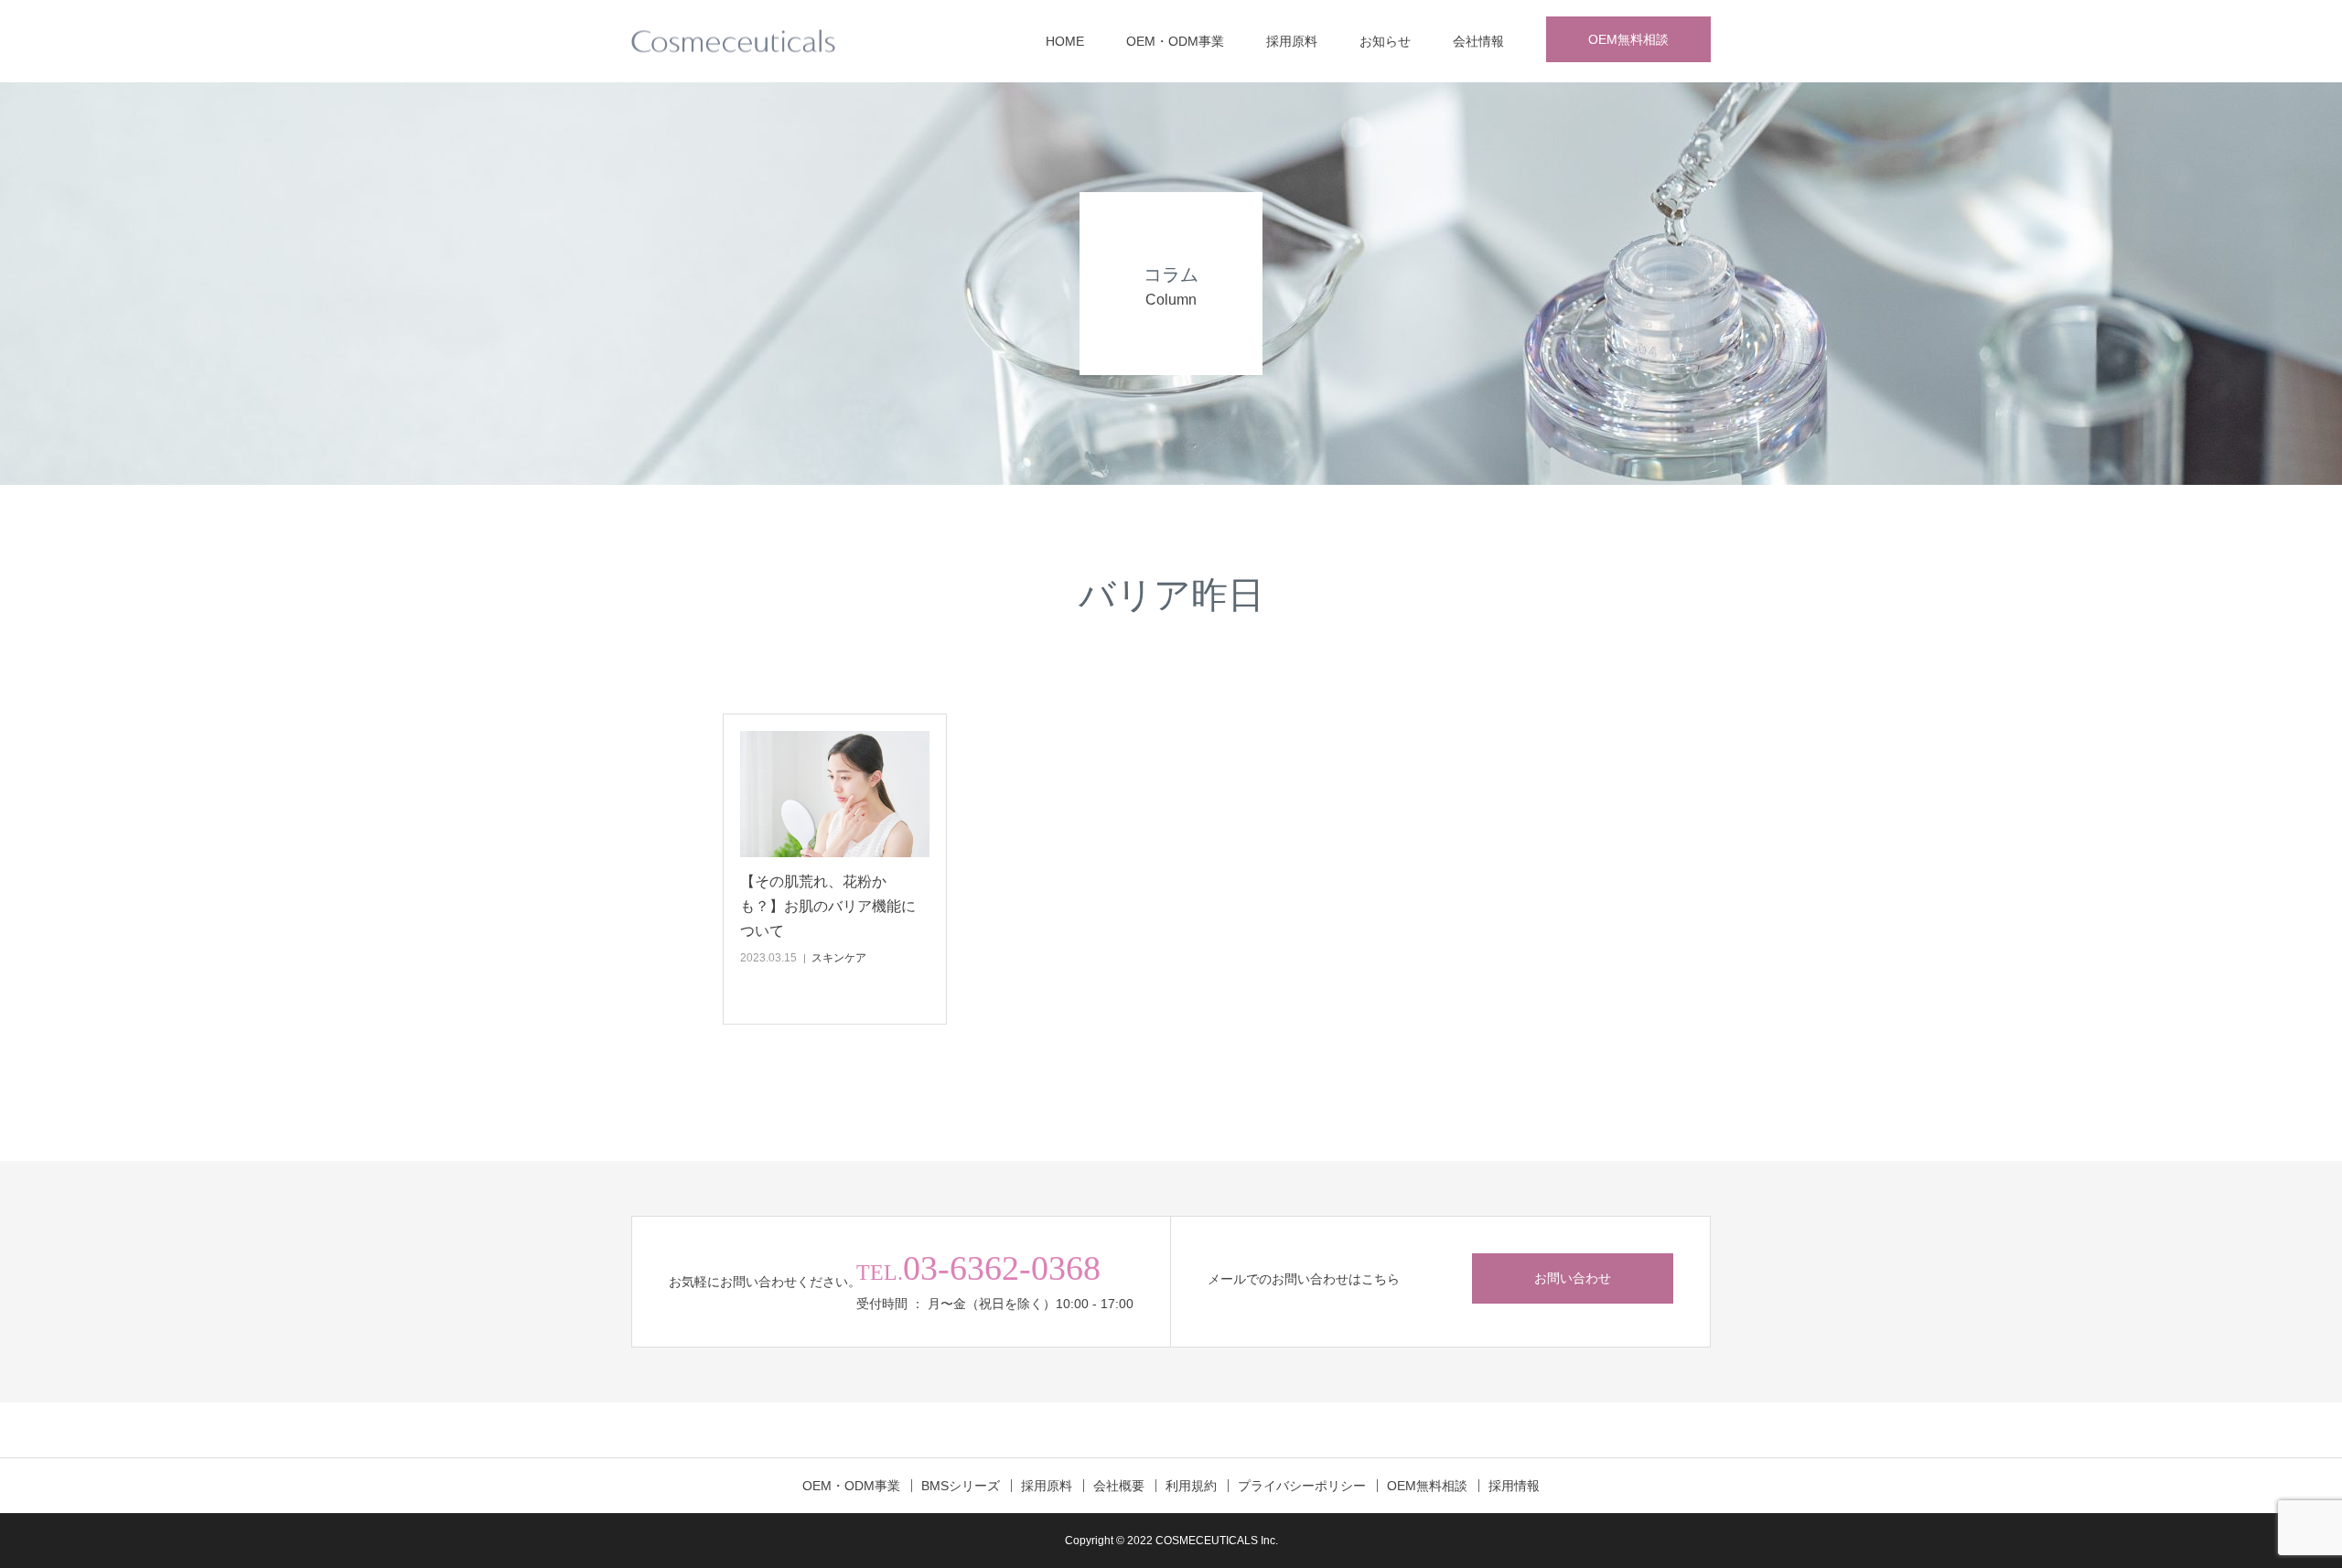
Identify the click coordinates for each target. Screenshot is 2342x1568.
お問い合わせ (1573, 1278)
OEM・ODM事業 (1175, 41)
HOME (1065, 41)
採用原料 (1292, 41)
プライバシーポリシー (1302, 1486)
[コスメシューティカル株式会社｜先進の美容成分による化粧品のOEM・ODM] (733, 42)
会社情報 (1478, 41)
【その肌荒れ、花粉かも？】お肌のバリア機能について (828, 906)
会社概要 (1119, 1486)
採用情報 (1514, 1486)
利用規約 (1191, 1486)
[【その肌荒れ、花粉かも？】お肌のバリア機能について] (835, 794)
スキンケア (839, 958)
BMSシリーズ (961, 1486)
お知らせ (1385, 41)
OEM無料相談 (1628, 39)
